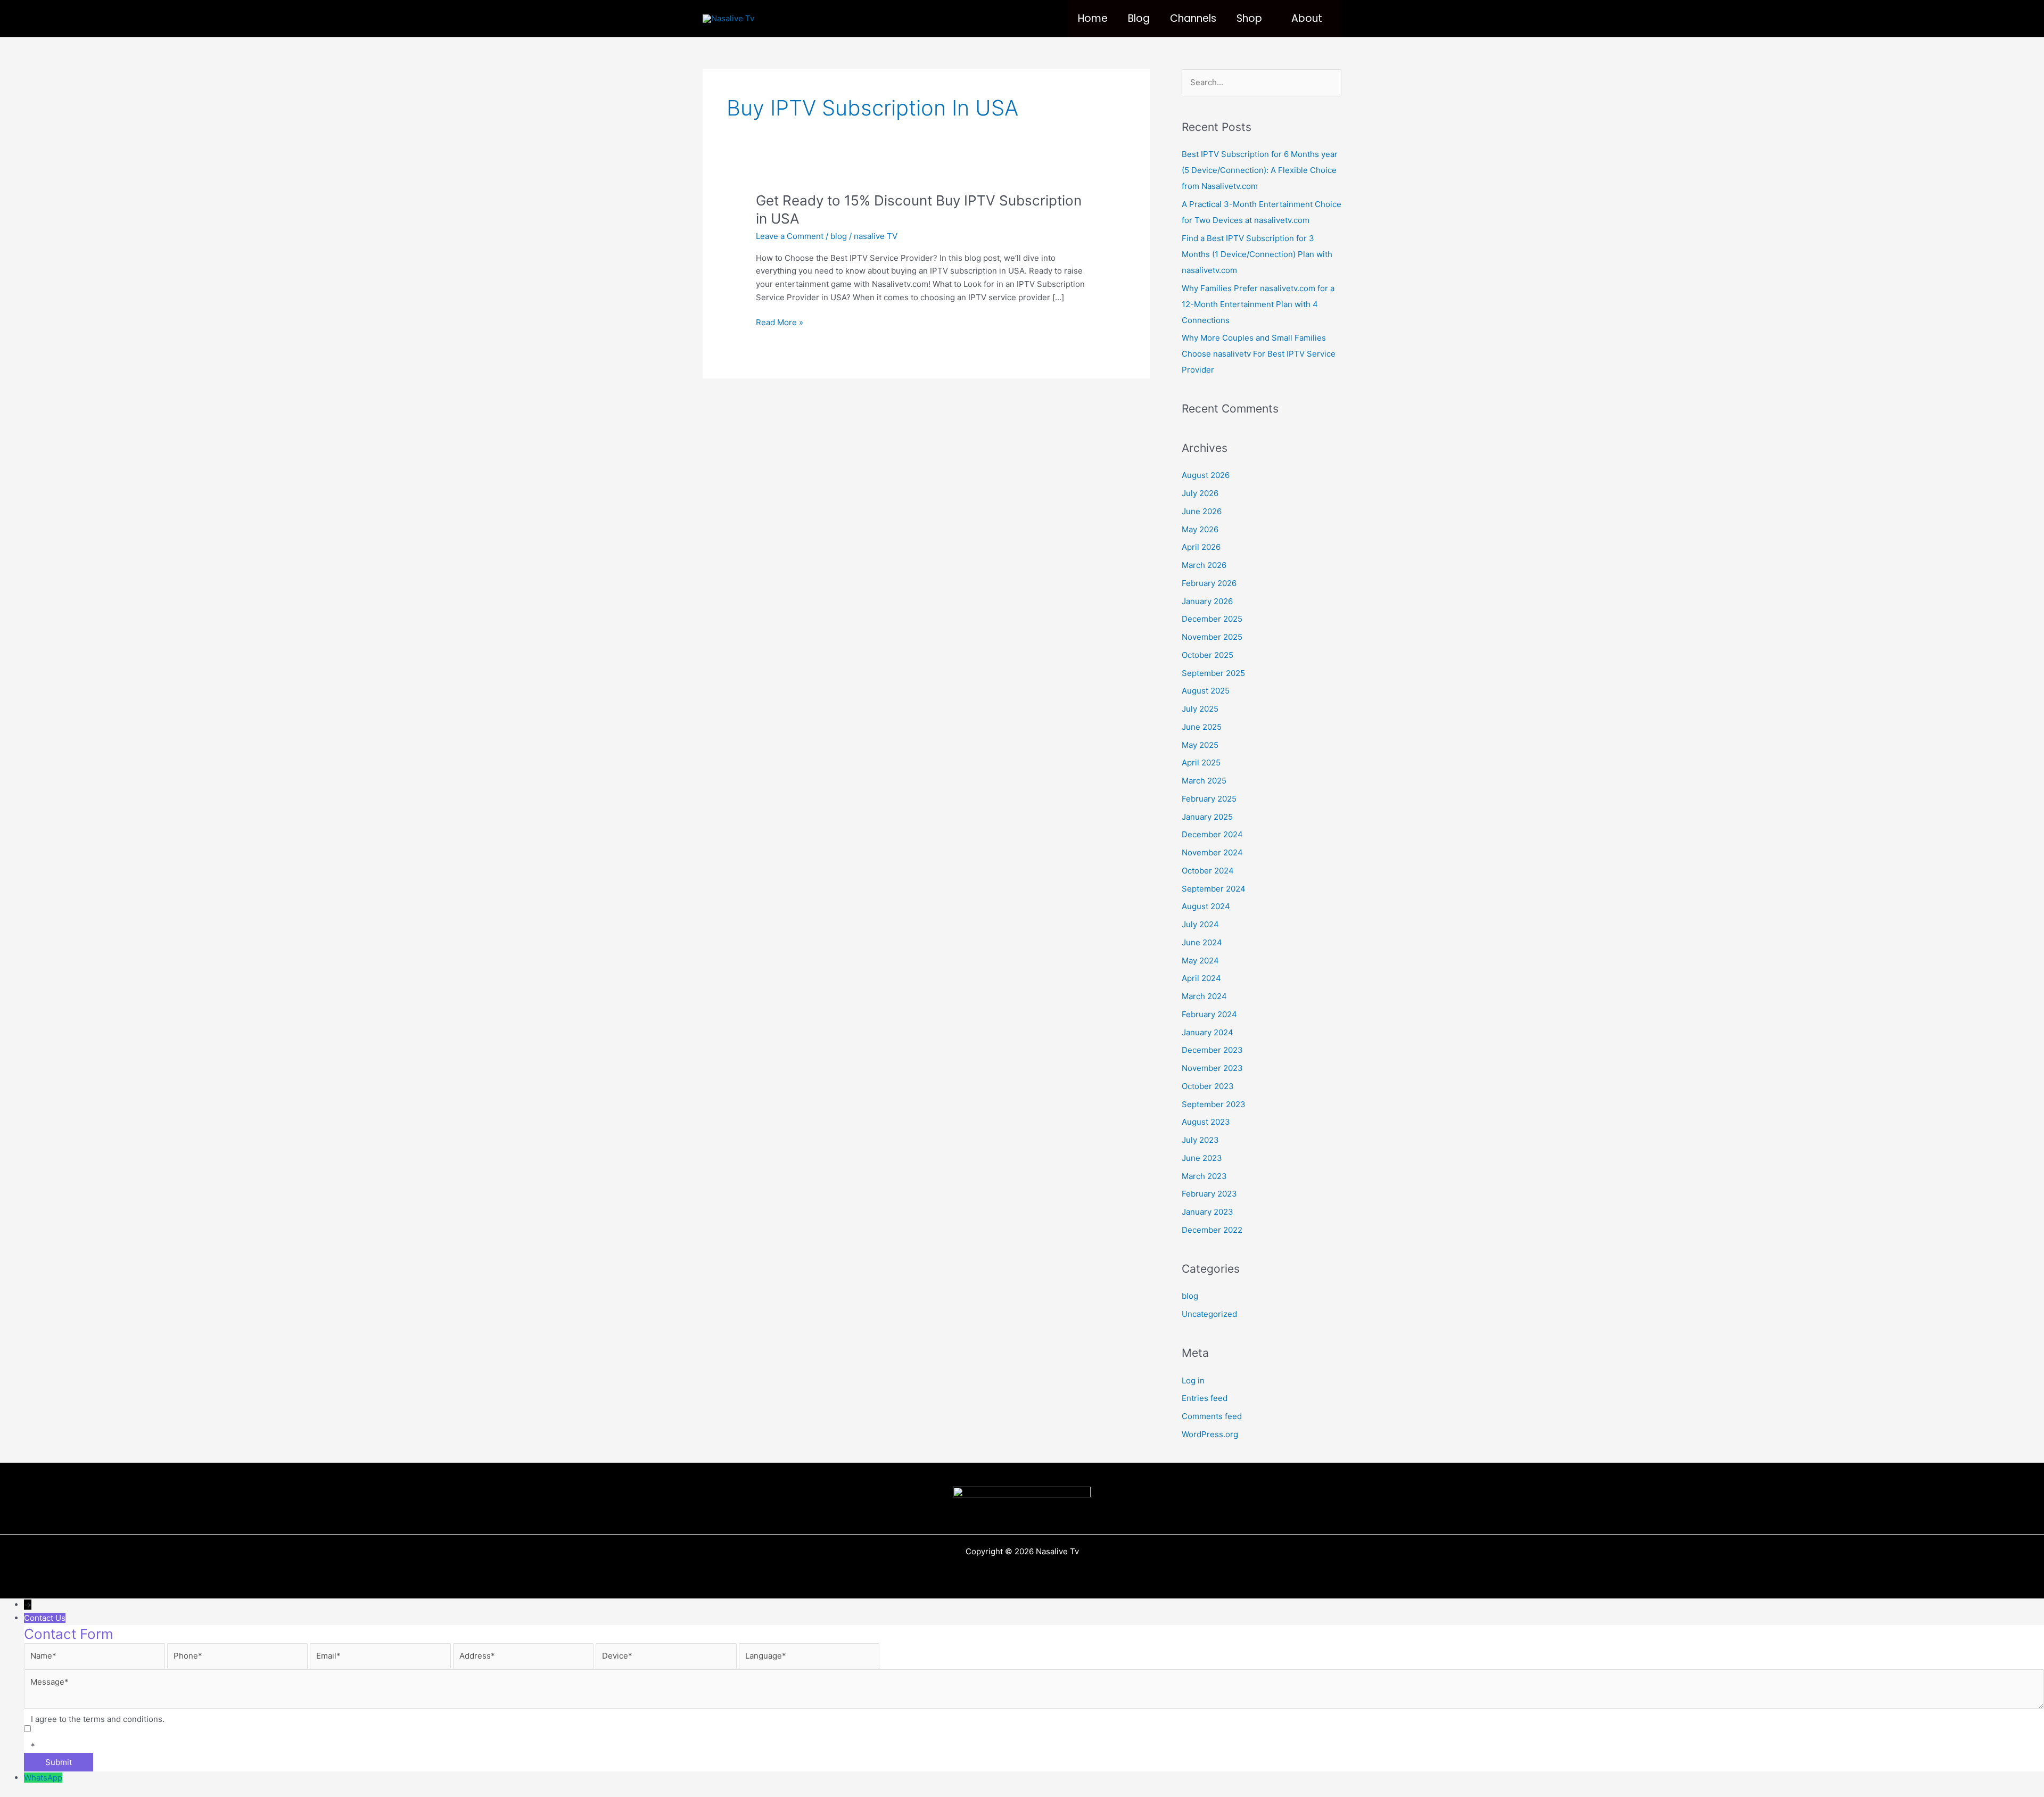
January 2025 (1207, 817)
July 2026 (1200, 493)
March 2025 (1204, 781)
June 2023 (1202, 1158)
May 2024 (1200, 961)
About (1307, 18)
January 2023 (1208, 1212)
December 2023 (1212, 1050)
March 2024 (1204, 996)
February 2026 (1209, 583)
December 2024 (1212, 834)
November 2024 (1212, 852)
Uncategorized (1209, 1314)
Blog (1139, 18)
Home (1093, 18)
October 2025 (1208, 655)
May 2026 (1200, 529)
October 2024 (1208, 871)
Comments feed (1212, 1416)
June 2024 (1202, 942)
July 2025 (1200, 709)
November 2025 (1212, 637)
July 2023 (1200, 1140)
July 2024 (1200, 924)
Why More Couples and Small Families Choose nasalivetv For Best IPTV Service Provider (1259, 354)
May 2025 (1200, 745)
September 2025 (1213, 673)
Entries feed (1205, 1398)
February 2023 (1209, 1194)
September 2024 (1214, 889)
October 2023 (1208, 1086)
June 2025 (1202, 727)
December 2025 (1212, 619)
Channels (1193, 18)
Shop (1249, 18)
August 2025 (1206, 691)
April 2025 (1201, 763)
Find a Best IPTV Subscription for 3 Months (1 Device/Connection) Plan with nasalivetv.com (1257, 254)
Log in (1193, 1380)
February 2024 (1209, 1014)
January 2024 (1208, 1032)
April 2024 (1201, 978)
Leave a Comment (790, 236)
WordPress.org (1210, 1434)
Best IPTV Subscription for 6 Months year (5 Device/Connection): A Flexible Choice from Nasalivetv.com (1260, 170)
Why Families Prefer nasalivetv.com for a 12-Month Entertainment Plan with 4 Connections (1258, 304)
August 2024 (1206, 906)
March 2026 (1204, 565)
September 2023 (1214, 1104)
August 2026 (1206, 475)
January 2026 (1207, 601)
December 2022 (1212, 1230)
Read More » (780, 323)
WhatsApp (43, 1778)
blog (839, 236)
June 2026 (1202, 511)
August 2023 (1206, 1122)
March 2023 (1204, 1176)
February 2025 (1209, 799)
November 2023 (1212, 1068)
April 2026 (1201, 547)
